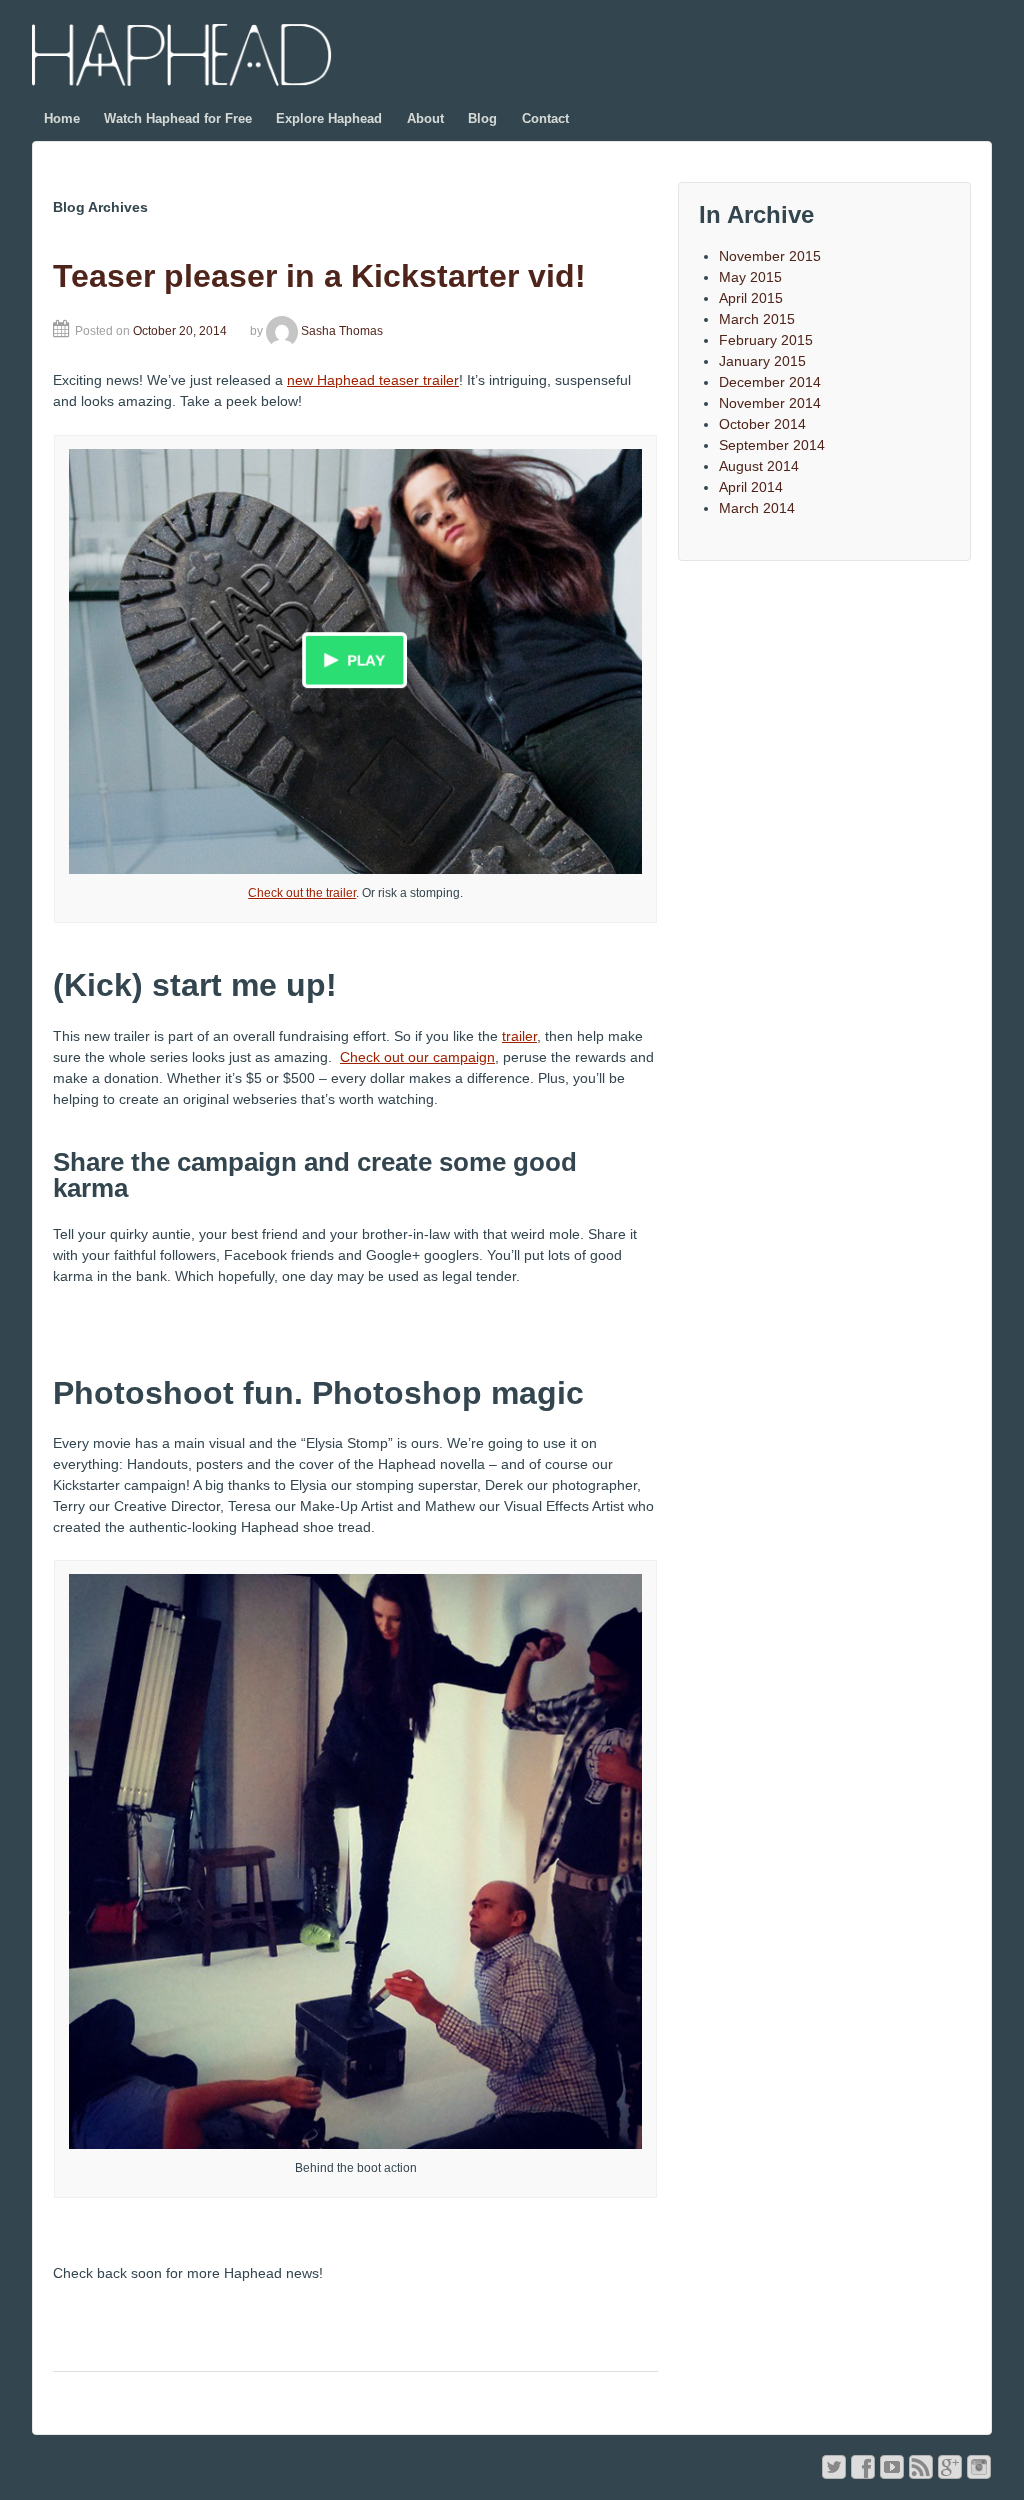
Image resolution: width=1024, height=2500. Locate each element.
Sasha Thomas (342, 331)
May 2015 (750, 277)
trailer (519, 1036)
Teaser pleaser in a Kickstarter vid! (319, 276)
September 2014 (772, 445)
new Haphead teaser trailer (373, 380)
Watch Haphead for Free (178, 118)
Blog (482, 118)
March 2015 (757, 319)
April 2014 (751, 487)
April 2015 (751, 298)
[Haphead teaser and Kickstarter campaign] (355, 660)
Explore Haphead (329, 118)
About (425, 118)
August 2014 (759, 466)
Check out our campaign (417, 1057)
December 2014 (770, 382)
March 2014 (757, 508)
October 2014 (762, 424)
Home (62, 118)
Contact (545, 118)
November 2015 (770, 256)
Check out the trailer (302, 893)
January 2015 (762, 361)
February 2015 (766, 340)
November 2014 (770, 403)
